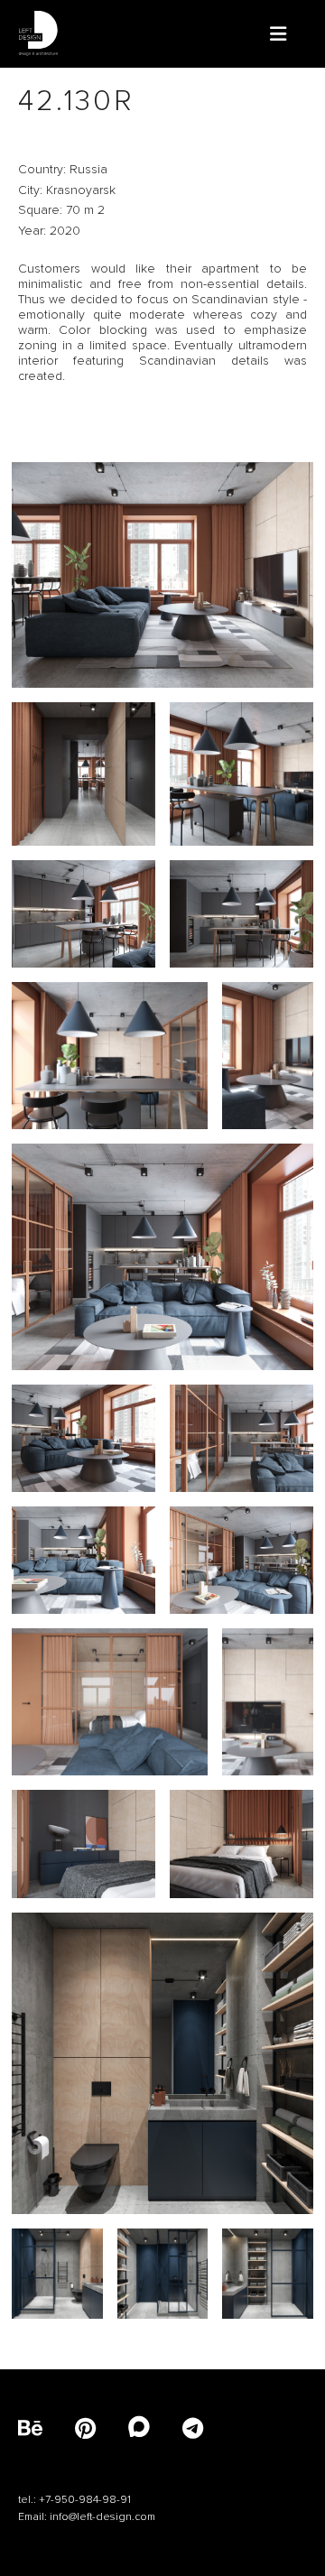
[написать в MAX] (155, 2429)
